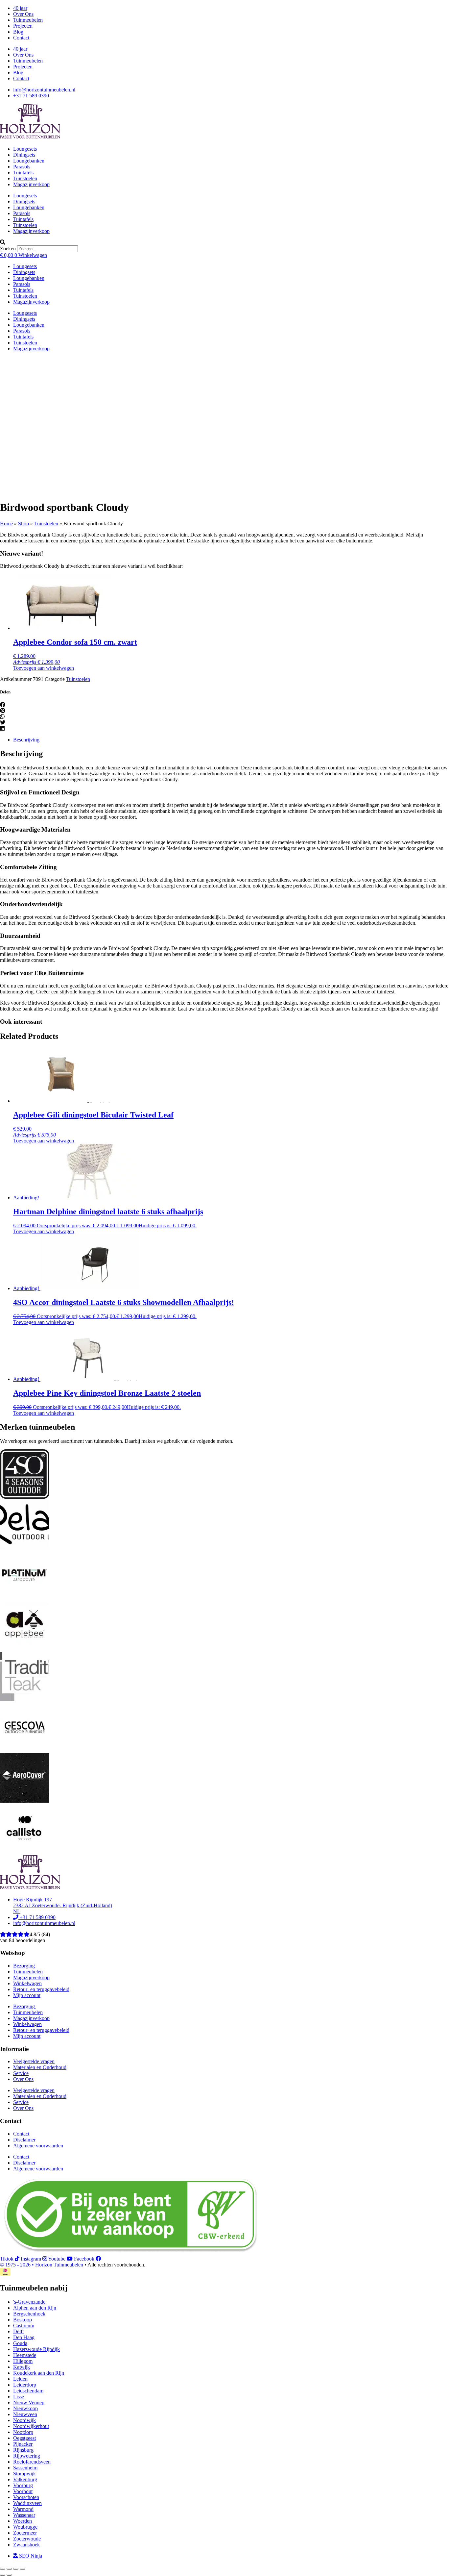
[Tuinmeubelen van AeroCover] (25, 1801)
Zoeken (8, 249)
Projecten (23, 26)
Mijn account (27, 1995)
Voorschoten (26, 2497)
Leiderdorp (25, 2385)
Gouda (20, 2343)
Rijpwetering (27, 2456)
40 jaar (20, 8)
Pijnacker (23, 2444)
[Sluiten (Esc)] (22, 2569)
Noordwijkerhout (31, 2426)
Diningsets (24, 155)
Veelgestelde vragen (34, 2061)
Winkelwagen (27, 1983)
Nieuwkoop (25, 2408)
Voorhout (23, 2491)
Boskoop (23, 2320)
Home (6, 524)
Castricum (24, 2326)
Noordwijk (24, 2420)
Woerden (23, 2521)
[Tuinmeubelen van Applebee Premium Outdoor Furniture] (25, 1649)
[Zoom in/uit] (3, 2569)
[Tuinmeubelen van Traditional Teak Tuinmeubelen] (25, 1700)
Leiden (20, 2379)
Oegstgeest (24, 2438)
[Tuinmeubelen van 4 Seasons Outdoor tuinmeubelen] (25, 1497)
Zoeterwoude (27, 2539)
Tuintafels (23, 173)
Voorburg (23, 2485)
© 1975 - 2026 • (18, 2265)
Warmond (23, 2509)
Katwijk (22, 2367)
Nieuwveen (25, 2414)
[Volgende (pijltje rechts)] (9, 2575)
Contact (21, 38)
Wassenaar (24, 2515)
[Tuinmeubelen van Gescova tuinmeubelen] (25, 1750)
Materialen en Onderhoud (40, 2067)
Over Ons (23, 14)
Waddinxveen (27, 2503)
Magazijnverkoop (31, 184)
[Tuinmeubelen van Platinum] (25, 1598)
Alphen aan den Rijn (35, 2308)
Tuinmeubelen (28, 20)
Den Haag (24, 2337)
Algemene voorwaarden (38, 2146)
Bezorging (25, 1966)
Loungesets (25, 149)
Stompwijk (24, 2474)
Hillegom (23, 2361)
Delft (18, 2331)
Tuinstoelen (25, 178)
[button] (225, 242)
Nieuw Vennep (29, 2402)
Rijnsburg (23, 2450)
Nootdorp (23, 2432)
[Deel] (16, 2569)
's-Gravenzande (29, 2302)
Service (21, 2073)
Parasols (22, 167)
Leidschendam (28, 2391)
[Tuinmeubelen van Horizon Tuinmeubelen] (25, 1548)
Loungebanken (29, 161)
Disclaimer (25, 2140)
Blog (18, 32)
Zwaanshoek (26, 2545)
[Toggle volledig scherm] (9, 2569)
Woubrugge (25, 2527)
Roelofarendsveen (32, 2462)
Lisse (19, 2397)
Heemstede (25, 2355)
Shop (24, 524)
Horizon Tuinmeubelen (59, 2265)
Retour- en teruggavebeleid (41, 1989)
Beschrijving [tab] (26, 740)
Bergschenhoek (29, 2314)
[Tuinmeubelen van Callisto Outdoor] (25, 1851)
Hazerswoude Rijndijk (36, 2349)
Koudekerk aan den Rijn (39, 2373)
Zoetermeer (25, 2533)
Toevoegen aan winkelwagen (44, 668)
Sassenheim (25, 2468)
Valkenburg (25, 2479)
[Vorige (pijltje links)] (3, 2575)
